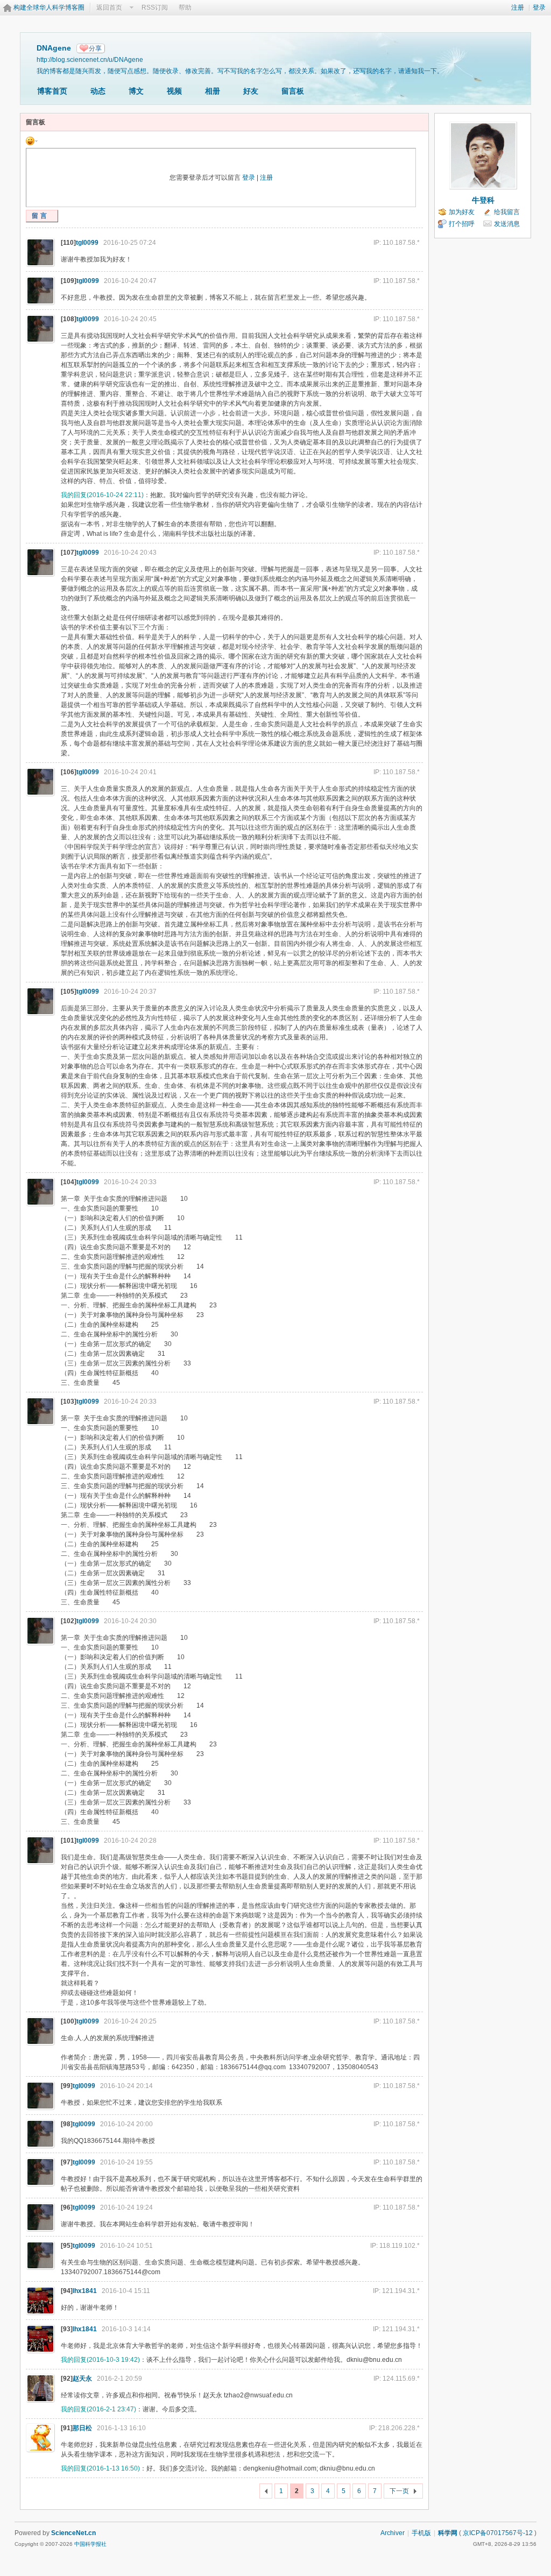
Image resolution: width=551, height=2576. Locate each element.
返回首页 (109, 8)
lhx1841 (85, 2291)
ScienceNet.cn (73, 2533)
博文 (136, 91)
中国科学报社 (90, 2544)
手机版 (421, 2533)
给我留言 (507, 212)
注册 (518, 8)
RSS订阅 (155, 8)
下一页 (399, 2491)
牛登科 (483, 200)
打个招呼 (462, 224)
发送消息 (507, 224)
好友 (251, 91)
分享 (95, 48)
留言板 (293, 91)
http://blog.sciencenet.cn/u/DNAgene (90, 59)
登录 (539, 8)
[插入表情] (32, 140)
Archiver (393, 2533)
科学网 (448, 2533)
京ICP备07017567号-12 (498, 2533)
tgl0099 (87, 243)
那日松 (82, 2428)
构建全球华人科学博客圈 (49, 8)
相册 (213, 91)
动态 (98, 91)
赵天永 (82, 2379)
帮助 (185, 8)
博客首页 (52, 91)
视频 (174, 91)
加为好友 (462, 212)
